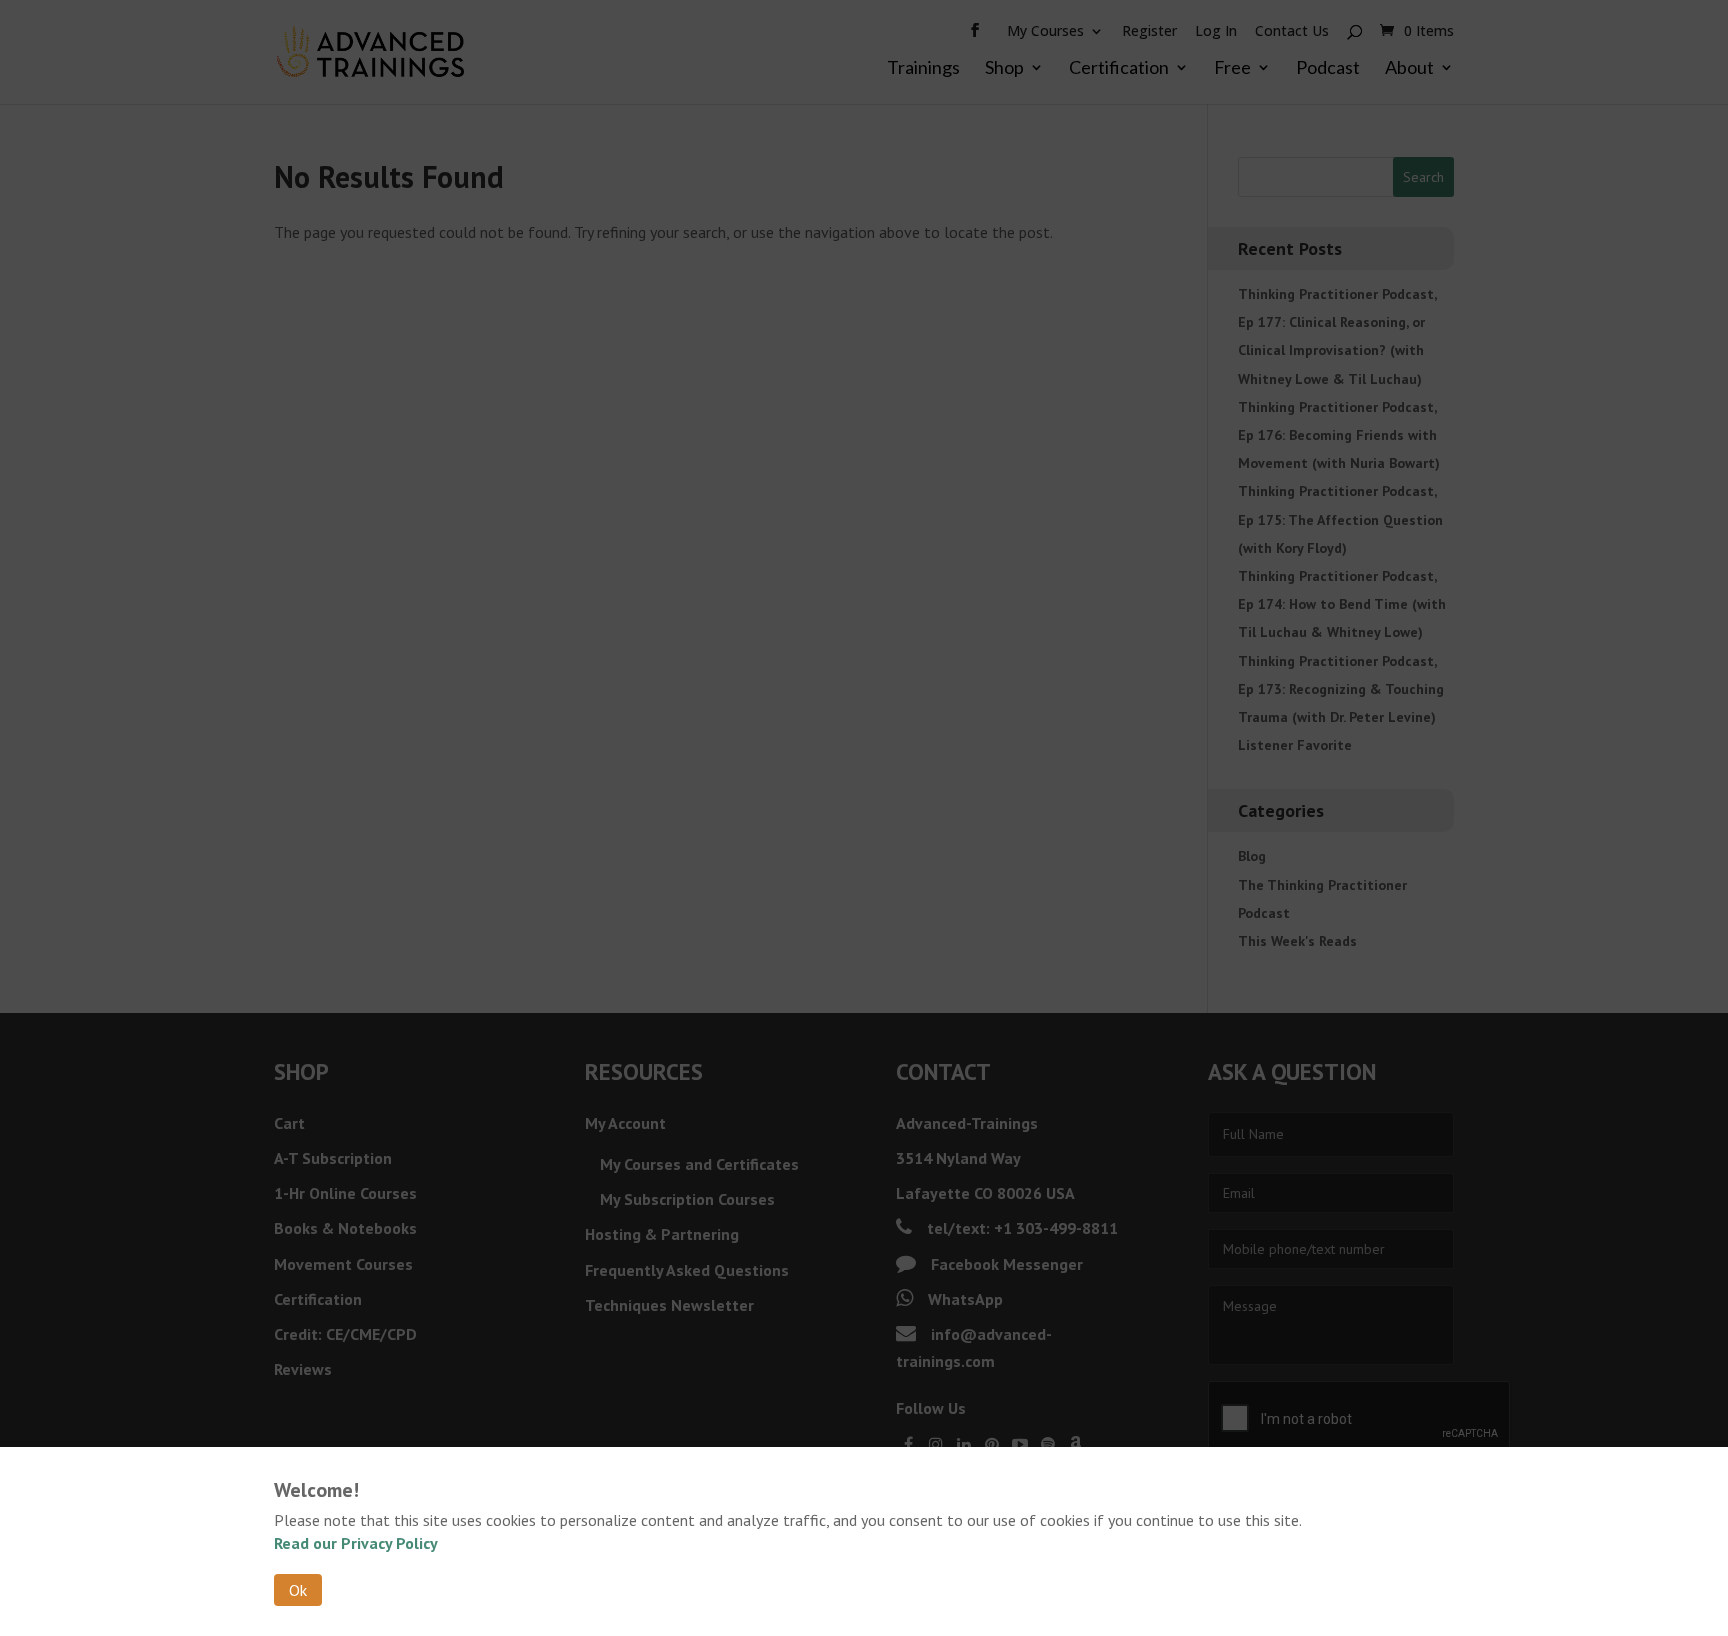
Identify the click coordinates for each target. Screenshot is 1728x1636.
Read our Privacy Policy (356, 1543)
